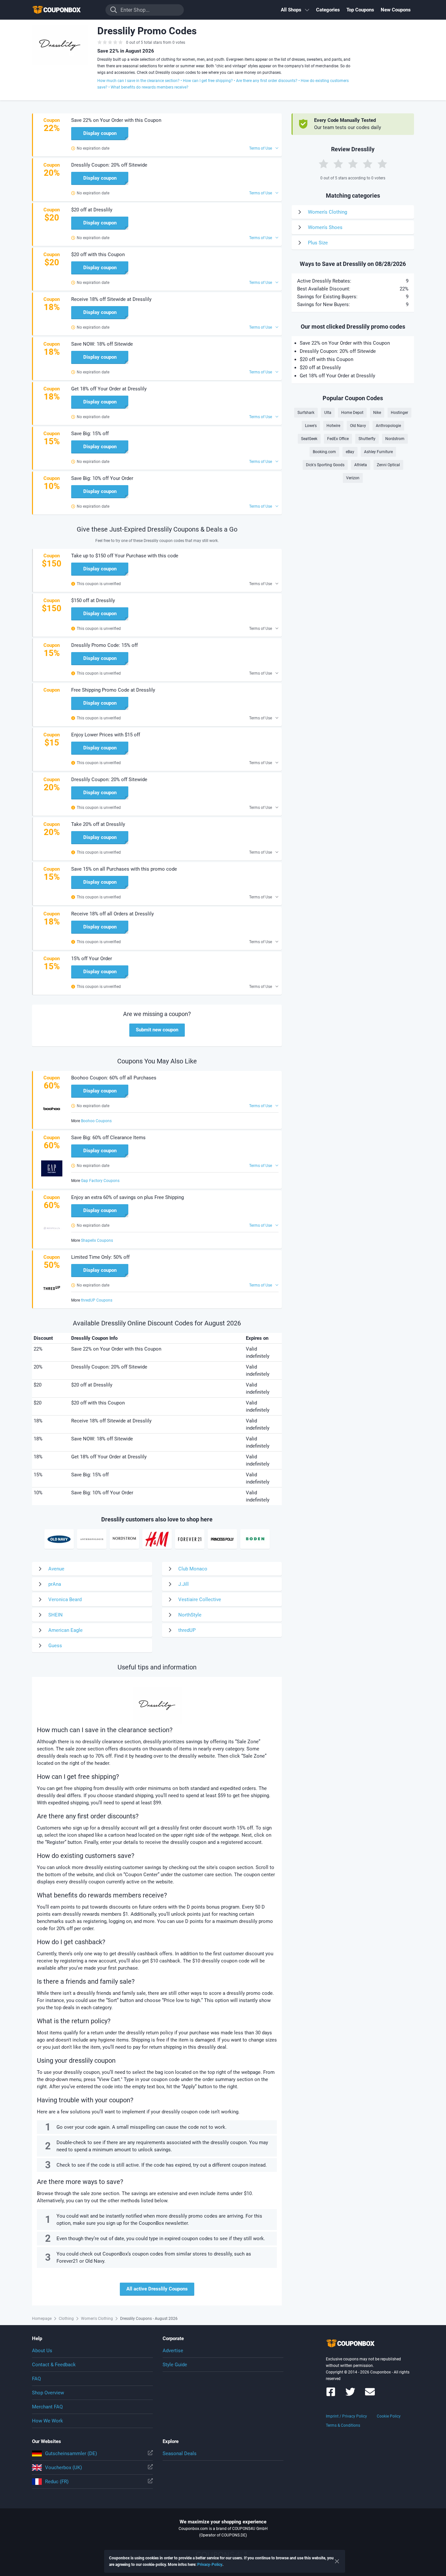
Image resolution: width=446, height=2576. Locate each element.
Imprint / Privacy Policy (346, 2416)
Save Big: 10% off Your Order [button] (102, 478)
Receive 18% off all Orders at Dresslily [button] (112, 914)
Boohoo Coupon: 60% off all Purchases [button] (114, 1078)
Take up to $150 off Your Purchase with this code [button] (125, 556)
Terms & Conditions (343, 2425)
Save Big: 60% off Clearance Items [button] (108, 1138)
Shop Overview (48, 2393)
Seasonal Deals (180, 2453)
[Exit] (337, 2561)
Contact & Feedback (54, 2365)
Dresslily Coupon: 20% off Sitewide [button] (109, 165)
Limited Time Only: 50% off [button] (100, 1257)
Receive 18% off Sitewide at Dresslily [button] (111, 299)
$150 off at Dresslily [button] (93, 600)
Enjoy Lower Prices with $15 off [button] (106, 735)
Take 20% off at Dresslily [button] (98, 824)
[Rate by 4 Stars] (368, 164)
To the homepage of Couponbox (65, 10)
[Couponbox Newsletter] (370, 2395)
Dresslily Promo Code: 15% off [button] (104, 645)
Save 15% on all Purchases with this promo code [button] (124, 869)
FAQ (36, 2379)
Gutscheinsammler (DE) (71, 2453)
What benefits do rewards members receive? (150, 87)
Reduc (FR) (57, 2482)
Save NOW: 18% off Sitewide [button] (102, 344)
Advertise (173, 2351)
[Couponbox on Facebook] (331, 2395)
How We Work (48, 2421)
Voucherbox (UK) (64, 2468)
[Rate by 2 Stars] (338, 164)
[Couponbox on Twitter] (350, 2395)
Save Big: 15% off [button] (90, 434)
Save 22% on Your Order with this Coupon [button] (116, 120)
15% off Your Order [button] (92, 959)
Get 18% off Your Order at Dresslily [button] (109, 389)
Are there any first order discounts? (267, 81)
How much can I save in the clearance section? (138, 81)
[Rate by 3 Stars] (353, 164)
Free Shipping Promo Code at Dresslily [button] (113, 690)
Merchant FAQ (47, 2407)
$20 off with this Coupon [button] (98, 254)
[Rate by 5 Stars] (382, 164)
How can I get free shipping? (208, 81)
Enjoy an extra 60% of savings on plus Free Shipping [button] (127, 1197)
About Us (42, 2351)
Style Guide (175, 2365)
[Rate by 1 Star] (324, 164)
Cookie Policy (389, 2416)
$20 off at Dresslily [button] (92, 210)
